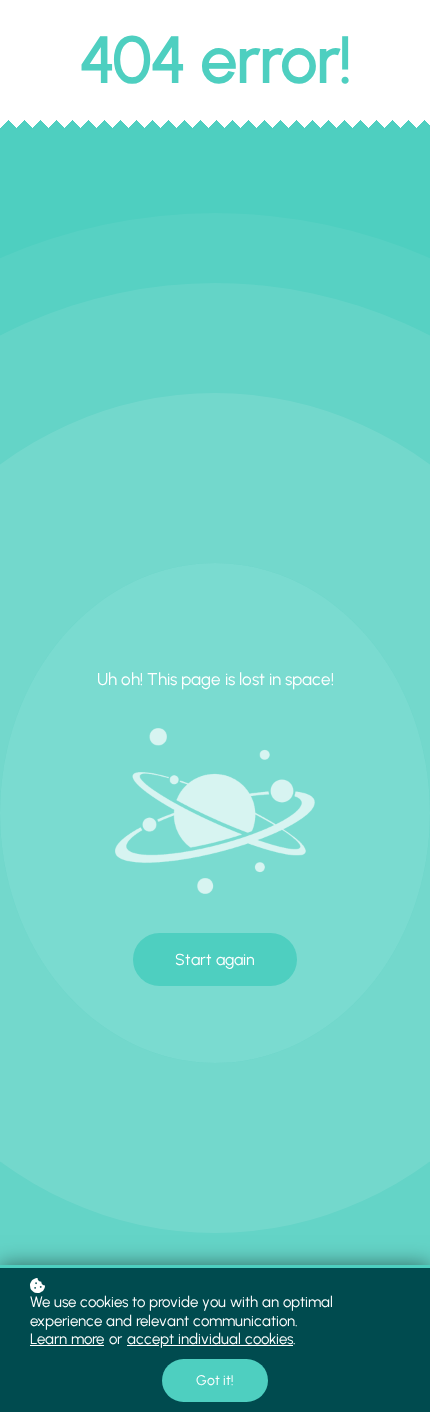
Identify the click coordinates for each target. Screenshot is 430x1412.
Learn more (67, 1339)
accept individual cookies (210, 1339)
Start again (215, 959)
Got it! (215, 1380)
